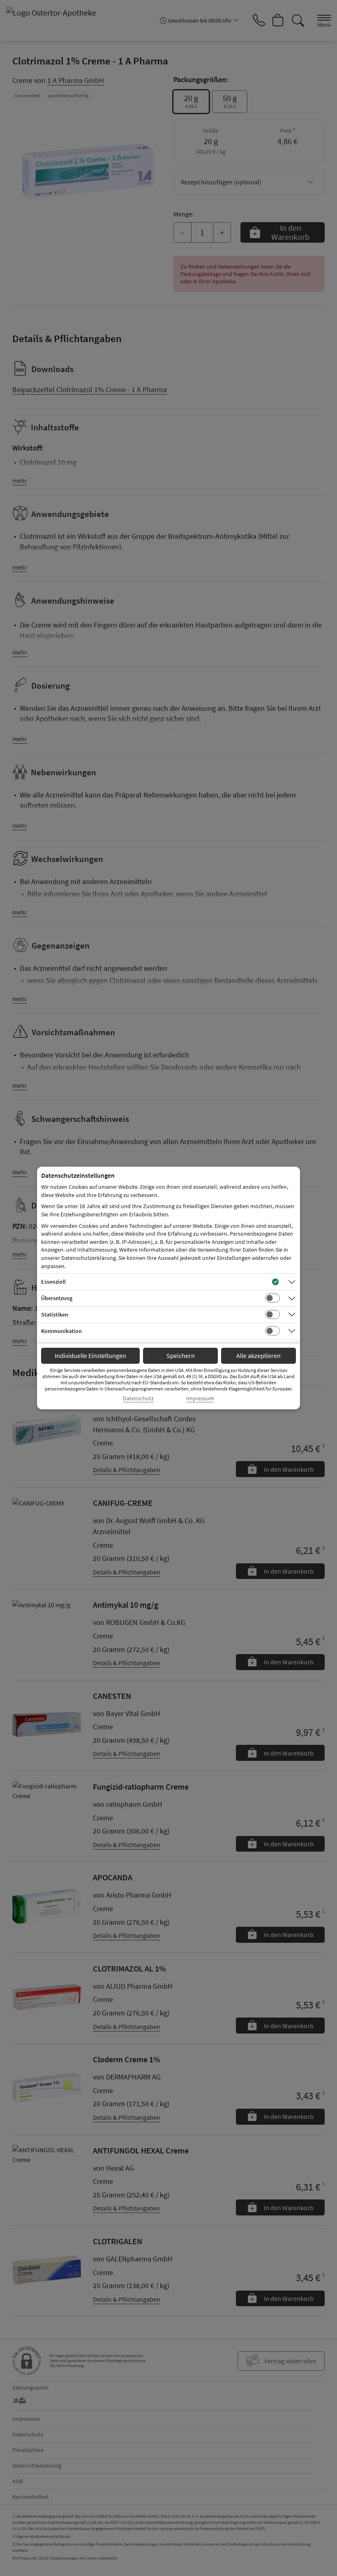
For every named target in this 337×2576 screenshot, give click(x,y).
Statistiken (55, 1314)
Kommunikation (61, 1331)
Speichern (181, 1356)
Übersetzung (57, 1298)
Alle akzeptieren (259, 1356)
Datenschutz (138, 1398)
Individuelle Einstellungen (90, 1356)
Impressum (200, 1398)
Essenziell (53, 1282)
